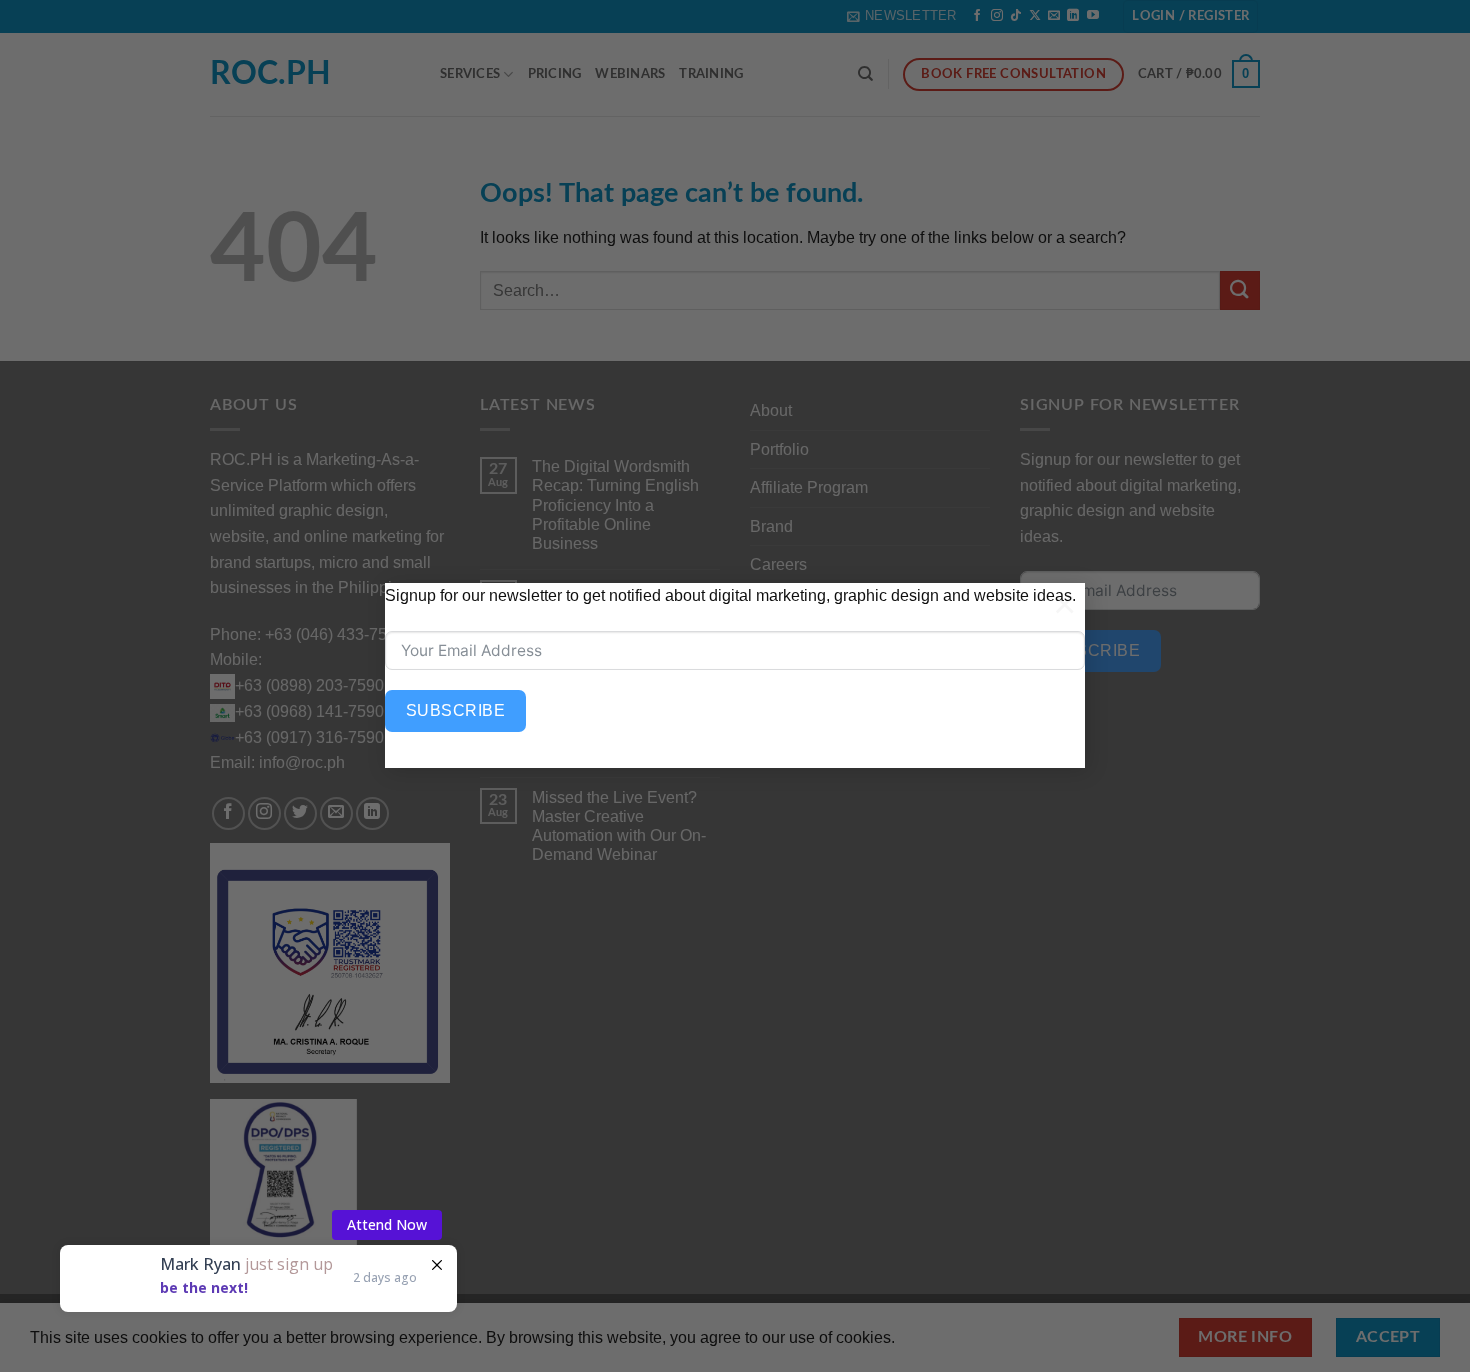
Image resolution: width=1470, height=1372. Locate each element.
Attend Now (387, 1224)
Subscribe (455, 710)
